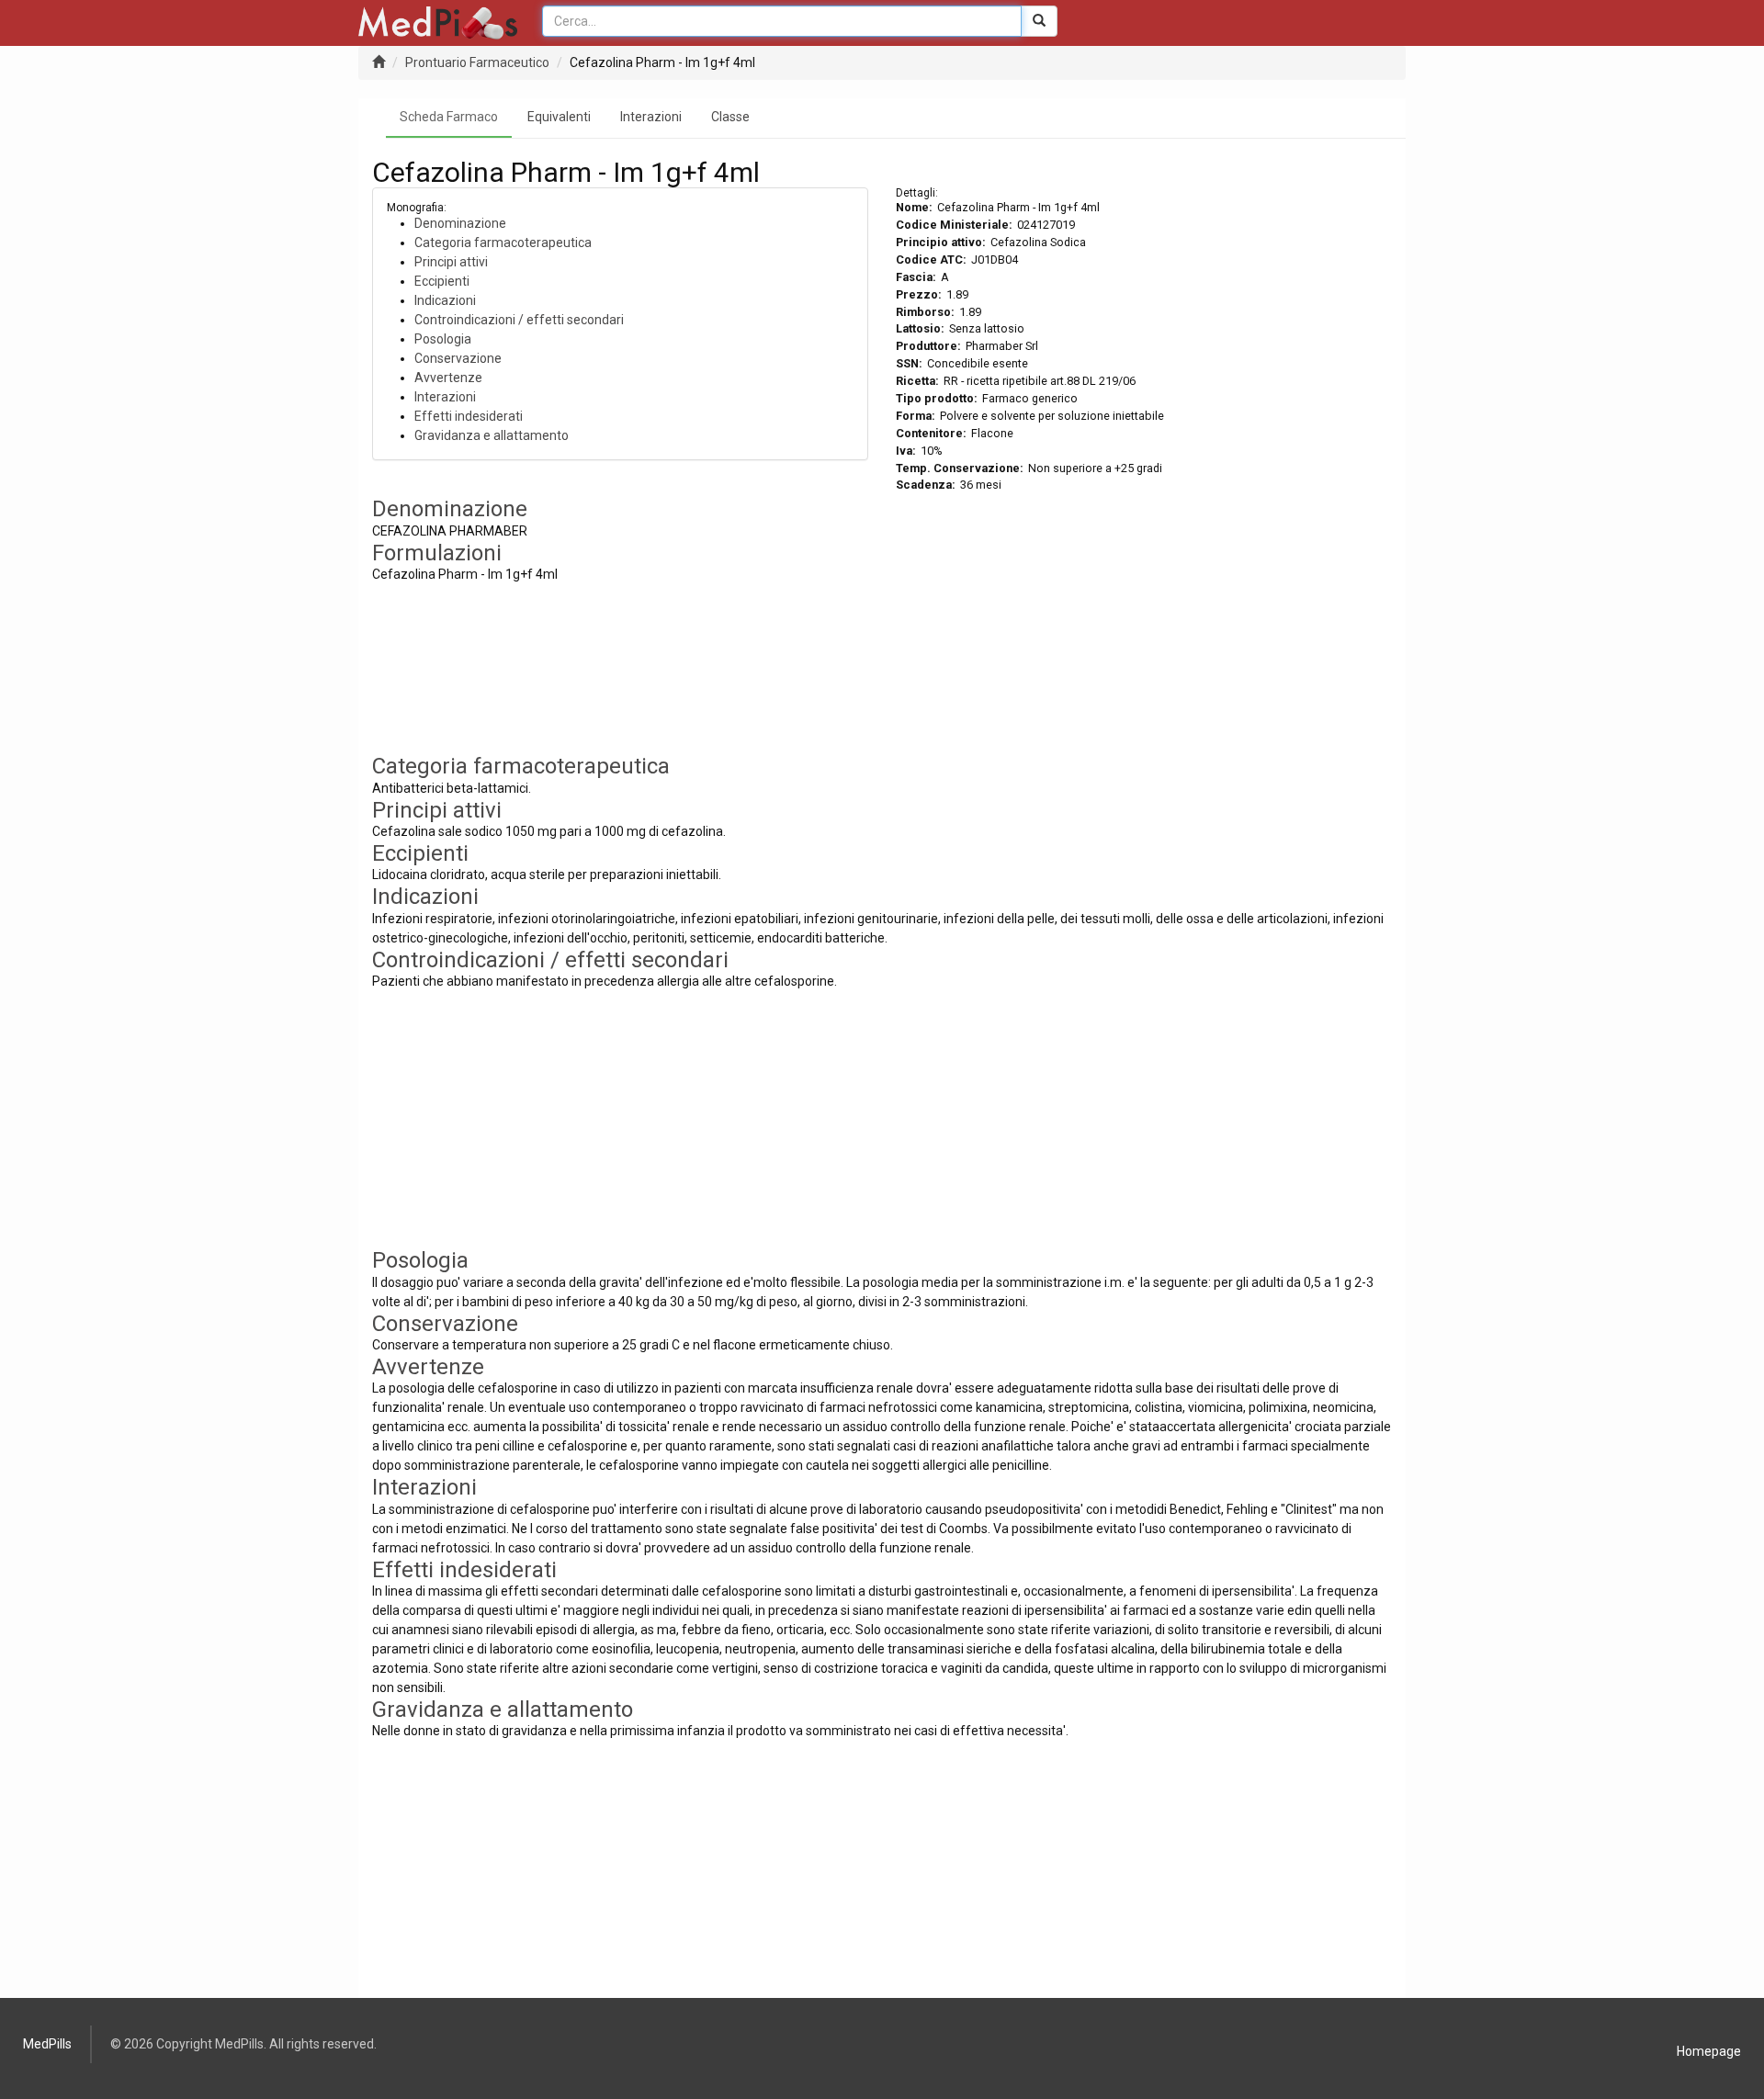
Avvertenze (448, 378)
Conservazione (458, 358)
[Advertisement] (1144, 626)
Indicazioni (445, 300)
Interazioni (651, 117)
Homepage (1709, 2051)
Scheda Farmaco (449, 117)
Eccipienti (442, 281)
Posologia (443, 339)
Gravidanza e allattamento (492, 435)
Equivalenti (559, 117)
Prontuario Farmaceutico (477, 62)
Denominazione (460, 223)
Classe (730, 117)
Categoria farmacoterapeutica (503, 243)
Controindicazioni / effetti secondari (519, 320)
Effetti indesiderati (469, 416)
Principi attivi (451, 262)
